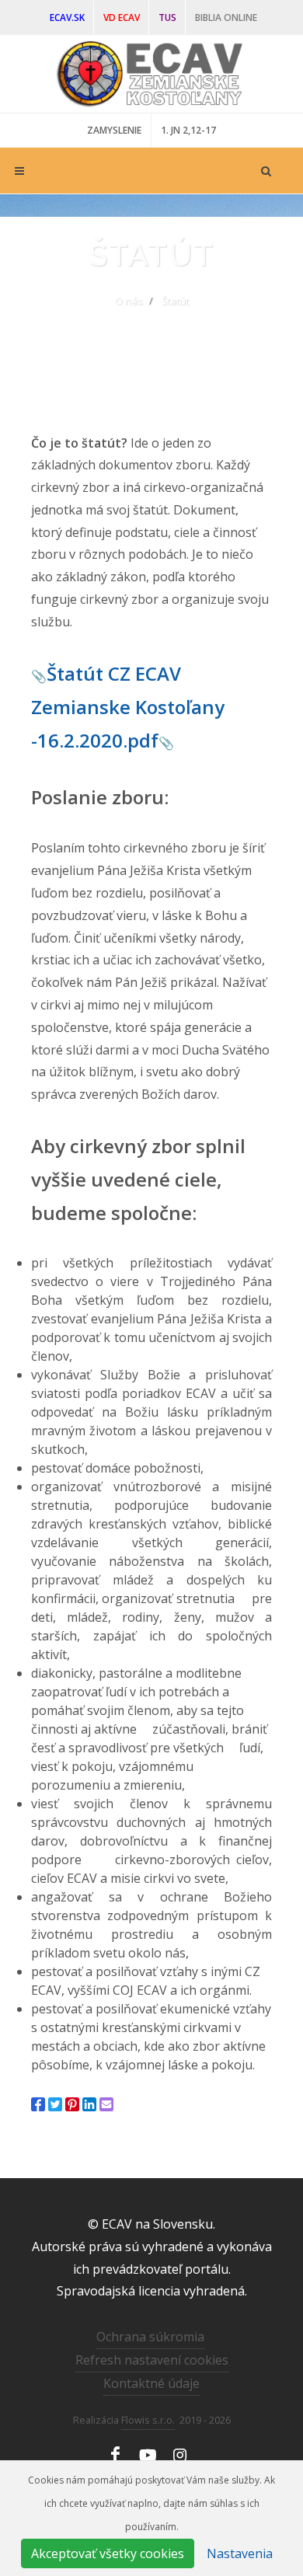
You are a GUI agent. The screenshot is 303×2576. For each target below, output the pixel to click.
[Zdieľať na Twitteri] (55, 2104)
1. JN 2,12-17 (188, 130)
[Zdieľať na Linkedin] (89, 2104)
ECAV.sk (67, 17)
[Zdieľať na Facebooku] (38, 2104)
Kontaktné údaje (151, 2383)
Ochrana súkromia (150, 2337)
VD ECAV (122, 17)
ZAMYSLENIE (114, 130)
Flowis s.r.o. (148, 2420)
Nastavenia (240, 2553)
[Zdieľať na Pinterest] (72, 2104)
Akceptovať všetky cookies (108, 2553)
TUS (167, 17)
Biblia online (226, 17)
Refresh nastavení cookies (152, 2360)
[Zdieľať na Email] (106, 2104)
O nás (129, 301)
